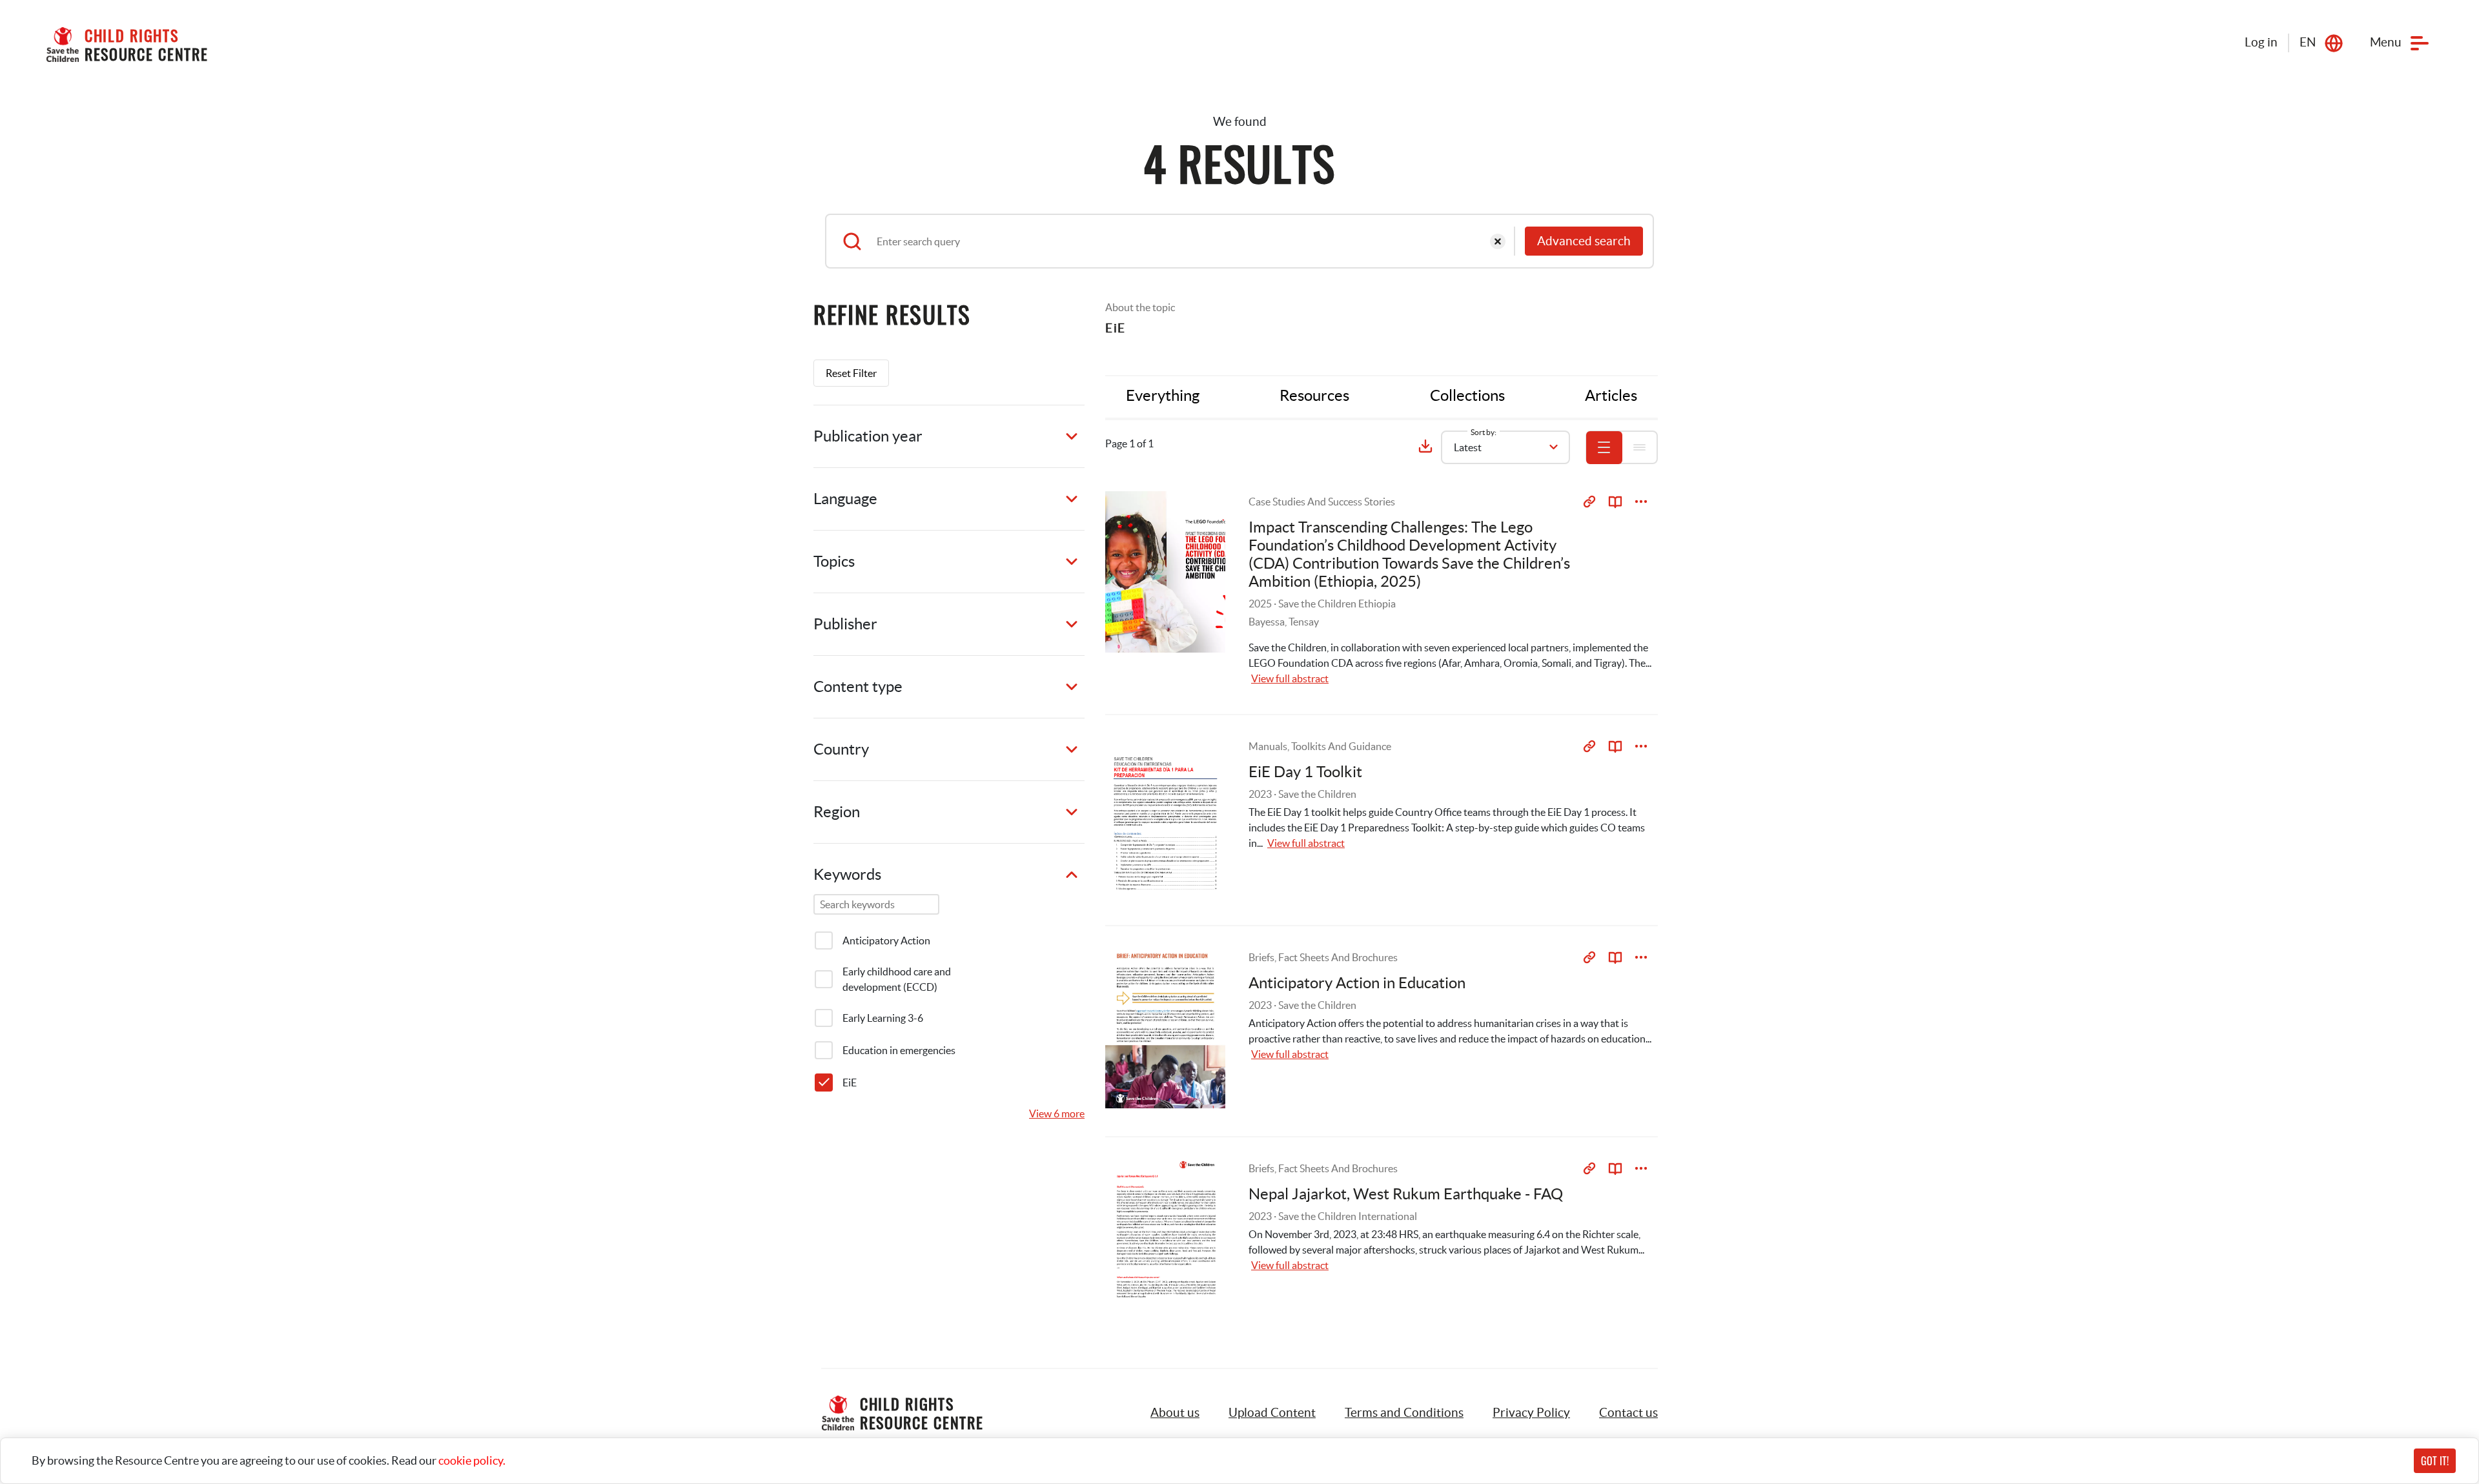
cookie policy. (472, 1460)
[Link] (1589, 502)
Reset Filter (851, 373)
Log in (2261, 42)
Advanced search (1584, 241)
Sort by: (1484, 432)
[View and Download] (1641, 502)
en (2308, 42)
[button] (1272, 1413)
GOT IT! (2435, 1461)
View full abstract (1290, 678)
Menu (2386, 42)
